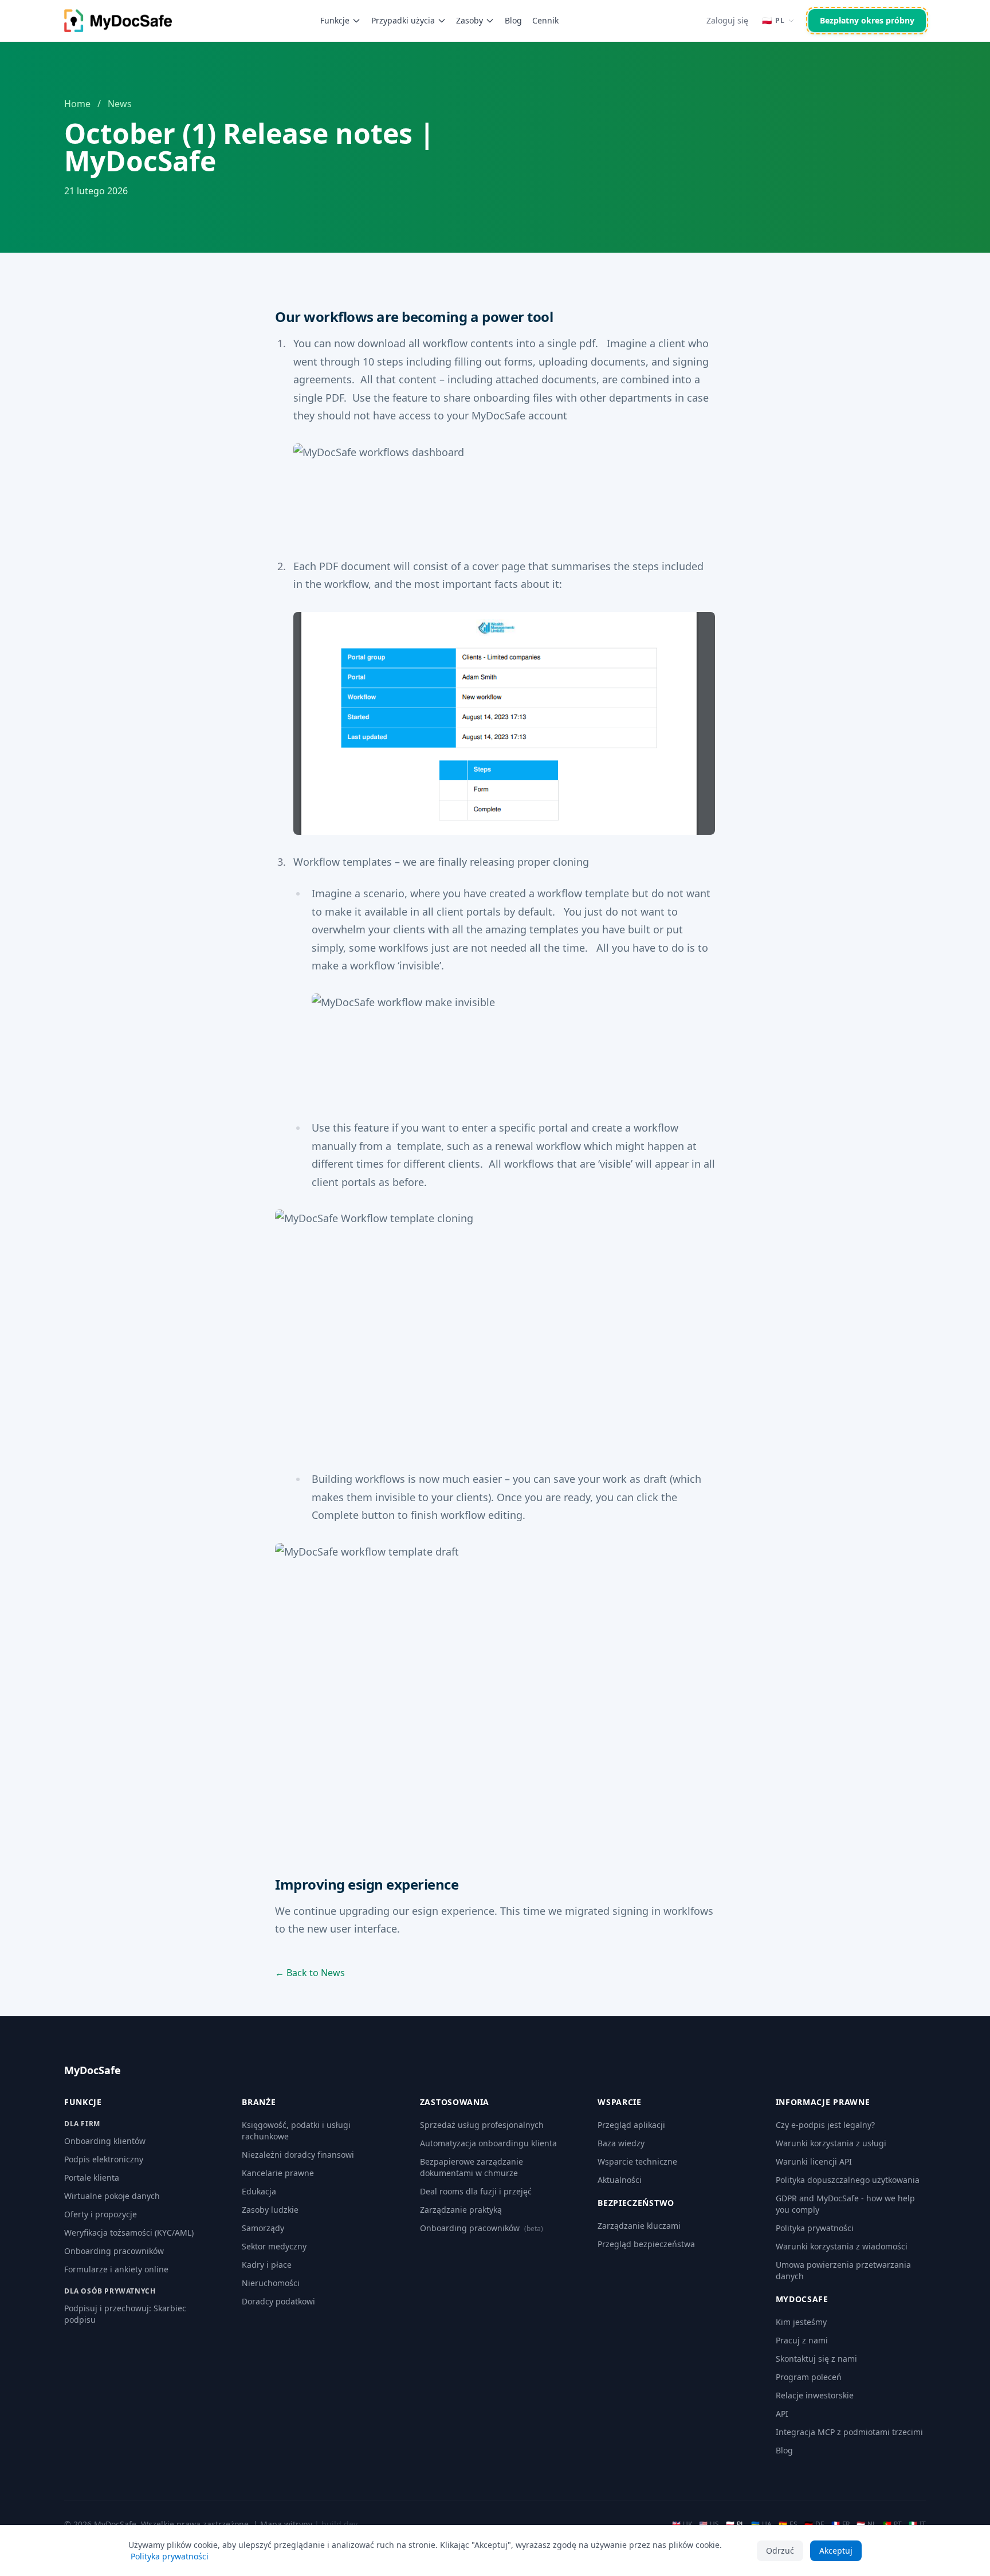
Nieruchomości (271, 2283)
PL (735, 2524)
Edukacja (259, 2191)
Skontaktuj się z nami (816, 2359)
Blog (513, 20)
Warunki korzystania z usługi (831, 2143)
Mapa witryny (286, 2524)
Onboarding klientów (105, 2141)
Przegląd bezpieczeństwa (646, 2244)
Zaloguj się (727, 20)
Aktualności (620, 2180)
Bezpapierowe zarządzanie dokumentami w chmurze (472, 2167)
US (709, 2524)
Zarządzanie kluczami (639, 2226)
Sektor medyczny (274, 2246)
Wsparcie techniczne (637, 2161)
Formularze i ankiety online (116, 2269)
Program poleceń (809, 2377)
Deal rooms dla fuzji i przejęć (476, 2191)
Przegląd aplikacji (631, 2125)
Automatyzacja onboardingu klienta (488, 2143)
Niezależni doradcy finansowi (298, 2155)
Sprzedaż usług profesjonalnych (482, 2125)
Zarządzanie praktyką (461, 2210)
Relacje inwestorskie (815, 2395)
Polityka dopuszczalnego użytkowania (848, 2180)
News (120, 104)
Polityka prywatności (815, 2228)
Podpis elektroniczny (104, 2159)
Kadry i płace (267, 2265)
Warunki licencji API (814, 2161)
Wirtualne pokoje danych (112, 2196)
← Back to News (310, 1973)
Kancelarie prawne (278, 2173)
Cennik (545, 20)
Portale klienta (92, 2178)
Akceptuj (836, 2551)
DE (814, 2524)
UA (761, 2524)
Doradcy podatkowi (278, 2301)
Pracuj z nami (802, 2340)
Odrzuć (780, 2551)
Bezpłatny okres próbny (867, 20)
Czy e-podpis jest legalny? (825, 2125)
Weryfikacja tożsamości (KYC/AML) (129, 2233)
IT (917, 2524)
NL (866, 2524)
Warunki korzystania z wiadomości (842, 2246)
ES (788, 2524)
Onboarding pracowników (114, 2251)
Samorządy (263, 2228)
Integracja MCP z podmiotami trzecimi (849, 2432)
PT (892, 2524)
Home (77, 104)
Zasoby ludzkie (270, 2210)
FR (840, 2524)
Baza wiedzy (621, 2143)
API (782, 2414)
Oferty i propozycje (101, 2214)
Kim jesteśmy (801, 2322)
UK (682, 2524)
